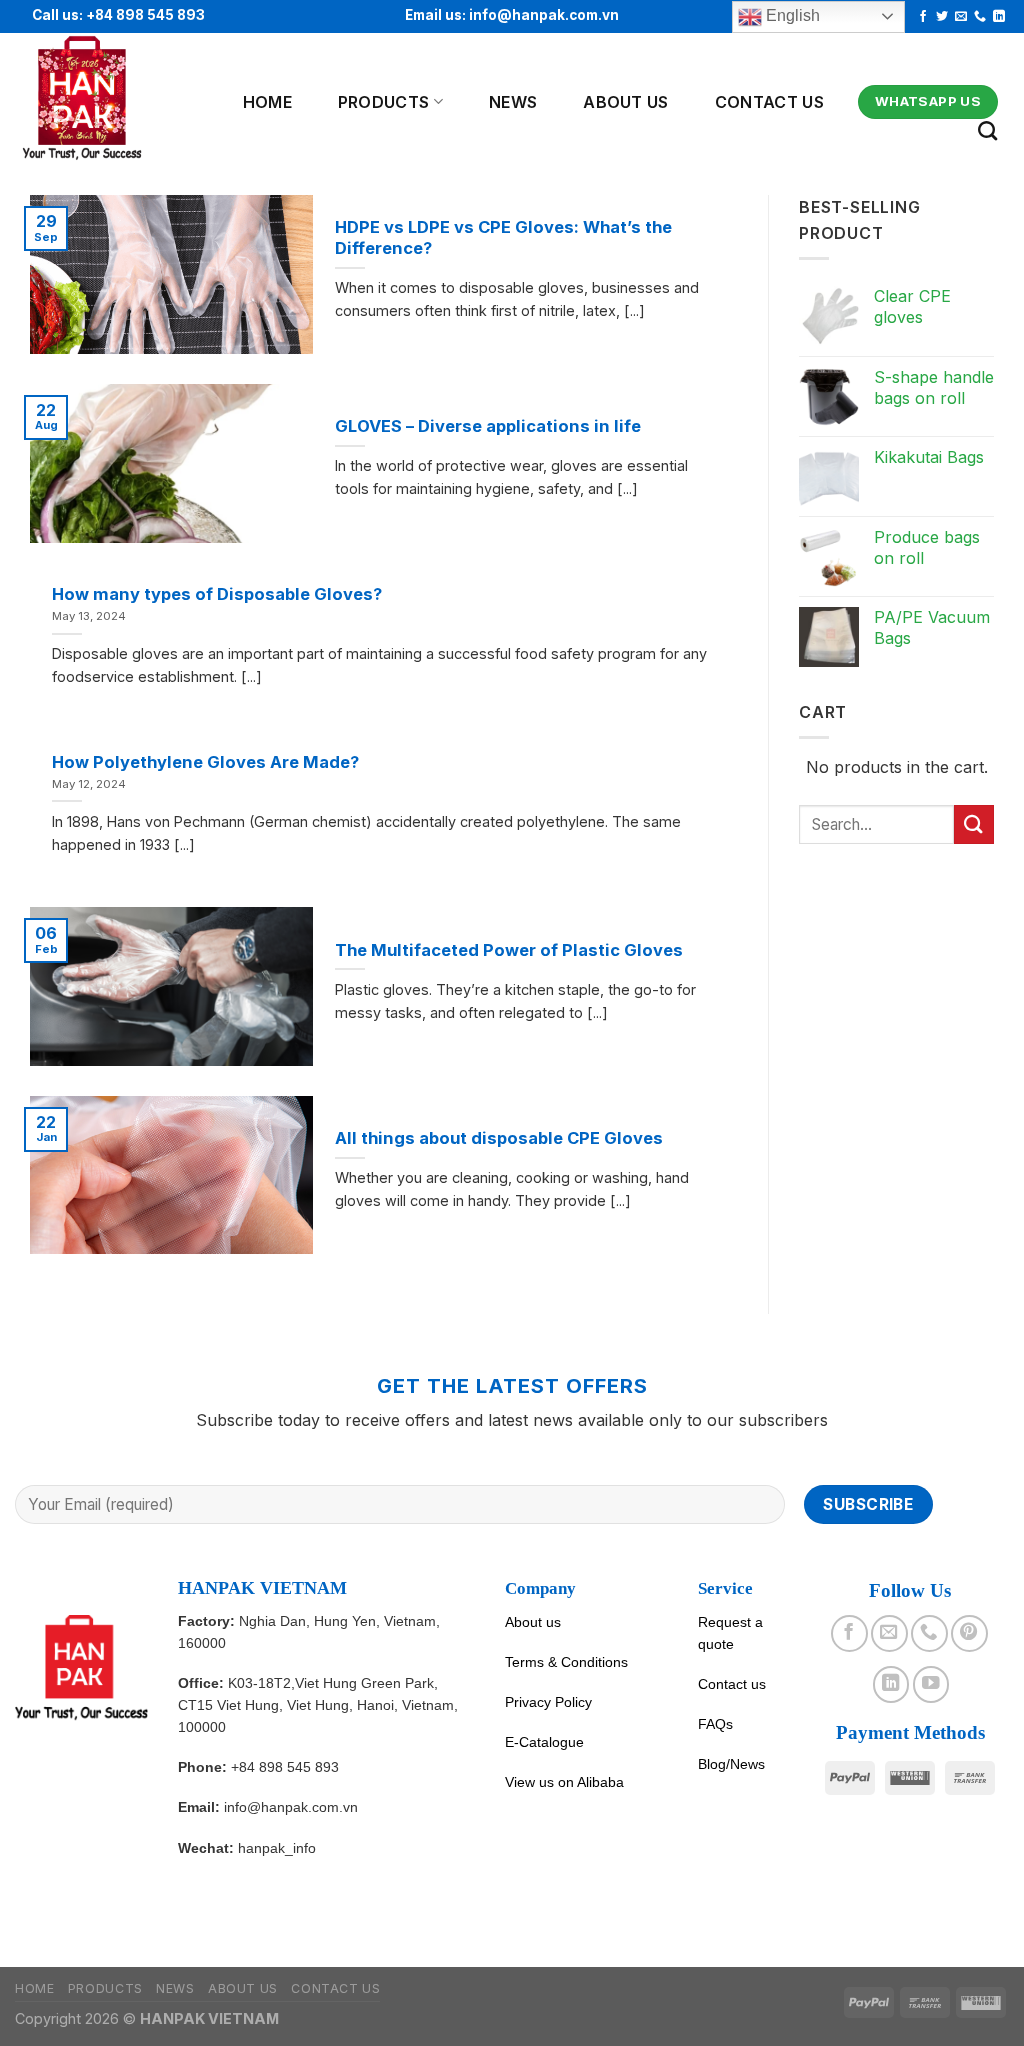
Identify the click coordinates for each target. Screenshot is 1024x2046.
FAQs (715, 1724)
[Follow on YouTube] (931, 1684)
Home (267, 102)
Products (384, 102)
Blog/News (731, 1764)
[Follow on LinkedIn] (999, 17)
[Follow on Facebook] (923, 17)
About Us (626, 102)
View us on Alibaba (564, 1782)
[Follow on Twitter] (942, 17)
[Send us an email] (961, 17)
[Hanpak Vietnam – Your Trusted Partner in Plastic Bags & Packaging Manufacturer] (107, 99)
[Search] (987, 130)
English (791, 15)
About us (533, 1622)
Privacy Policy (548, 1702)
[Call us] (980, 17)
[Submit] (974, 824)
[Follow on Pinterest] (969, 1633)
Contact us (769, 102)
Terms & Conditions (566, 1662)
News (513, 102)
